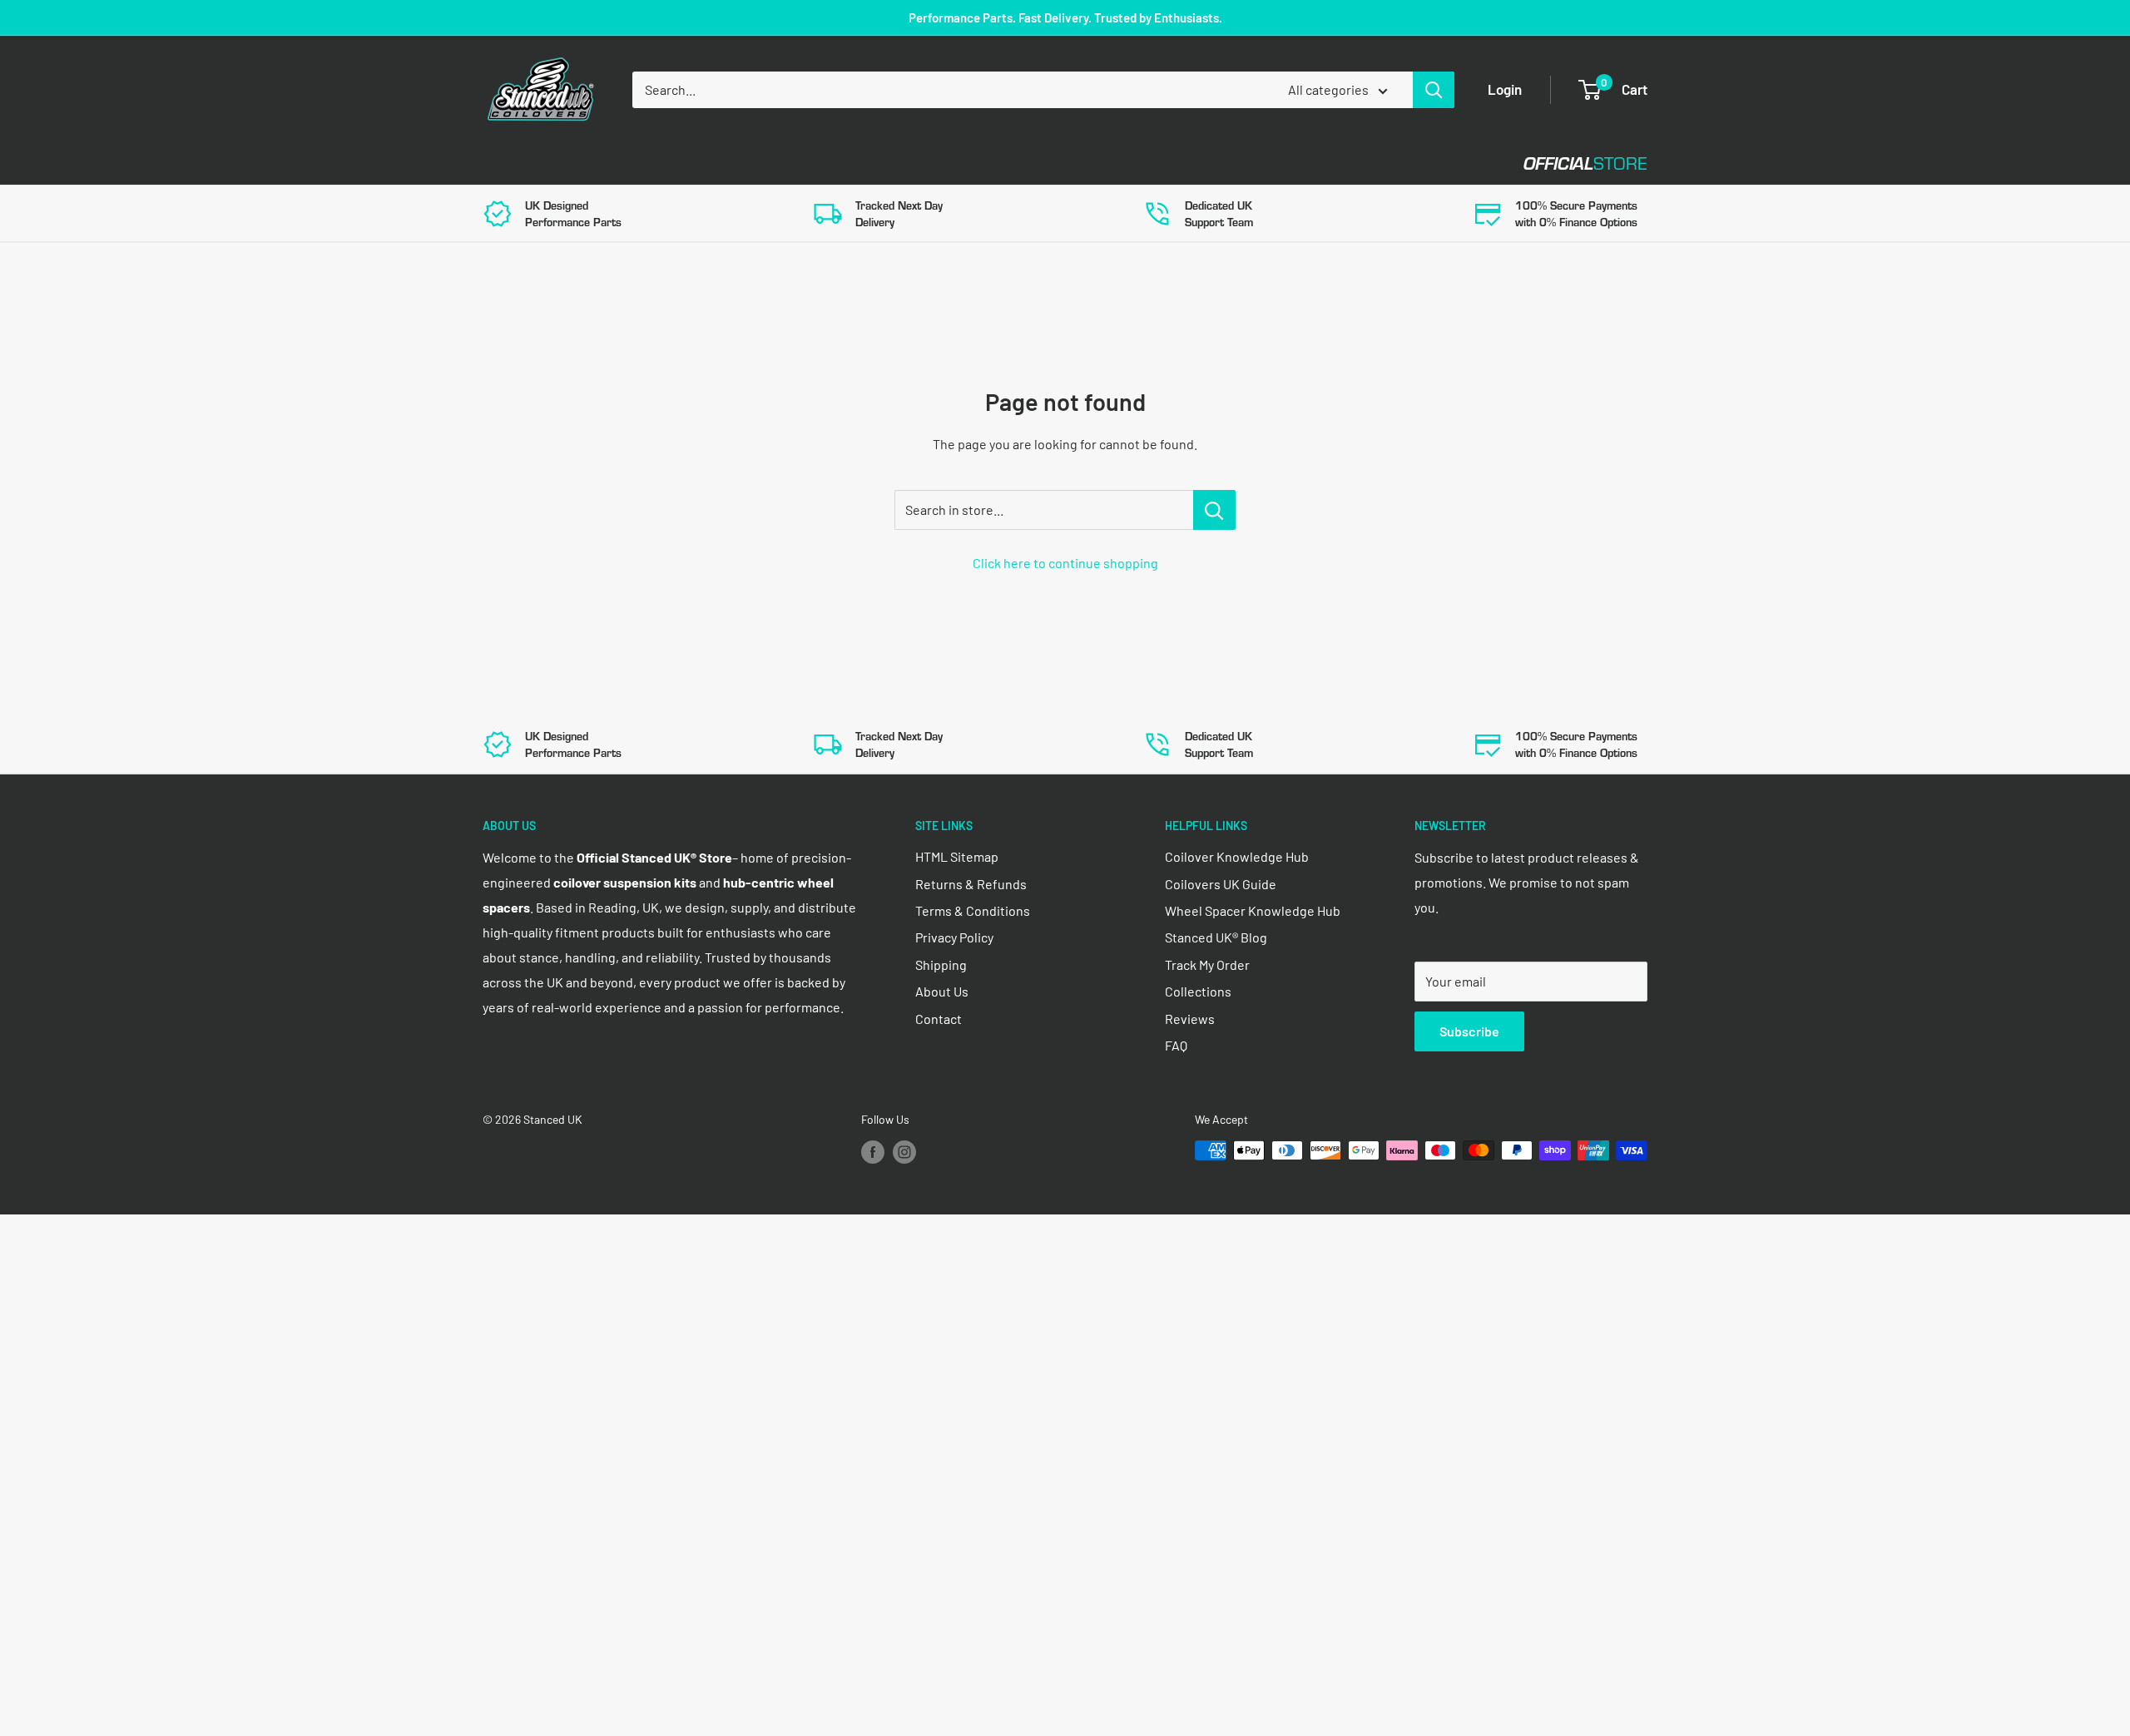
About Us (942, 991)
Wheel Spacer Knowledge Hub (1253, 910)
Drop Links (630, 163)
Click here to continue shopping (1065, 563)
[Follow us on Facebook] (873, 1152)
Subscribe (1469, 1031)
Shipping (941, 964)
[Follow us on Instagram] (904, 1152)
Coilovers (517, 163)
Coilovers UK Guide (1221, 884)
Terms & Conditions (973, 910)
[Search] (1434, 90)
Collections (1198, 991)
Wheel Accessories (914, 163)
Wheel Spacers (759, 163)
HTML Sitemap (957, 856)
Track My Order (1207, 964)
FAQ (1176, 1045)
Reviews (1190, 1019)
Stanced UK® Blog (1216, 937)
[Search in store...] (1214, 510)
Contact (1049, 163)
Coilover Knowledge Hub (1237, 856)
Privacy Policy (954, 937)
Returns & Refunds (971, 884)
